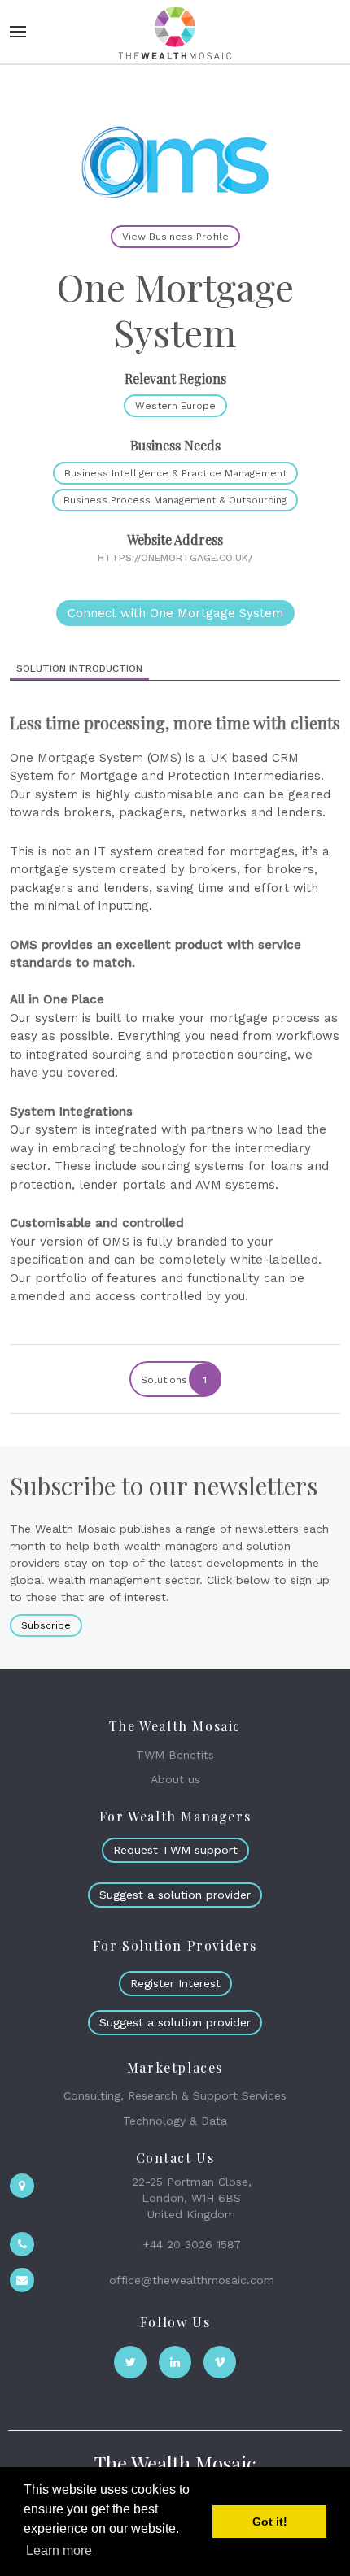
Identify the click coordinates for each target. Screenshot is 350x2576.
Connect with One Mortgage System (175, 613)
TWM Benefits (175, 1755)
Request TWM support (175, 1850)
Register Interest (175, 1983)
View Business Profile (175, 237)
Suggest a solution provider (175, 1895)
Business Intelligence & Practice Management (175, 473)
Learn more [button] (59, 2550)
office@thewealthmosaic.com (192, 2280)
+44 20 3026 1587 (192, 2244)
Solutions (174, 1380)
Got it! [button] (270, 2522)
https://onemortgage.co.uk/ (175, 558)
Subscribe (46, 1625)
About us (175, 1779)
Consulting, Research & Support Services (175, 2095)
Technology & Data (175, 2121)
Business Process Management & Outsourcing (175, 500)
